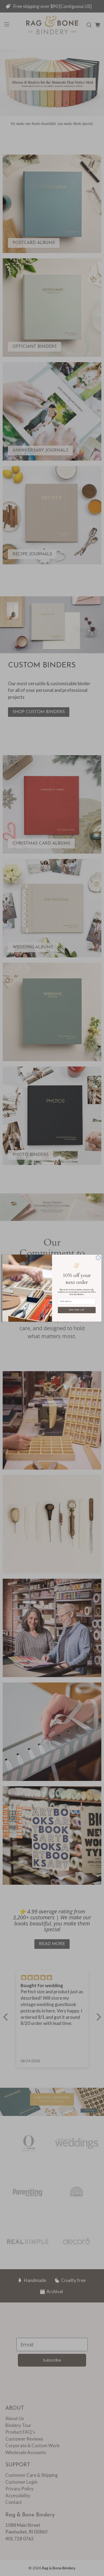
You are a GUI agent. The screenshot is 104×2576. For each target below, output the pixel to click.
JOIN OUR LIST (77, 1310)
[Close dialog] (98, 1258)
